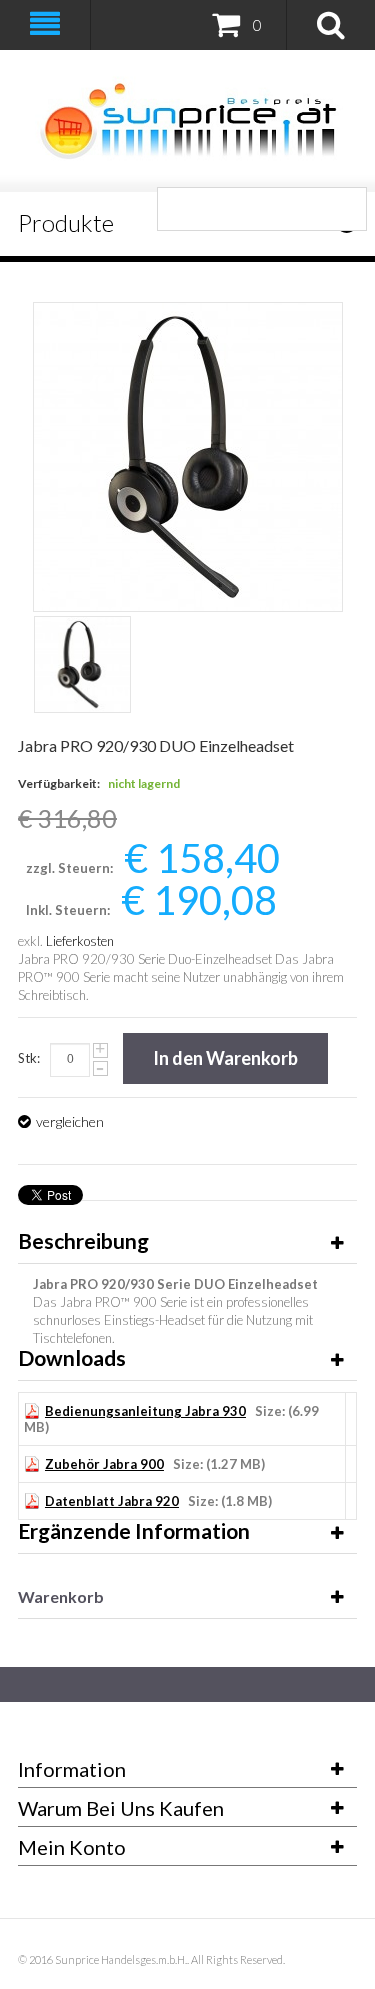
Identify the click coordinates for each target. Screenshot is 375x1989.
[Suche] (345, 209)
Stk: (29, 1058)
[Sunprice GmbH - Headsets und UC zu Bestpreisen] (187, 121)
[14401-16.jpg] (82, 664)
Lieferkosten (80, 941)
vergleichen (70, 1121)
